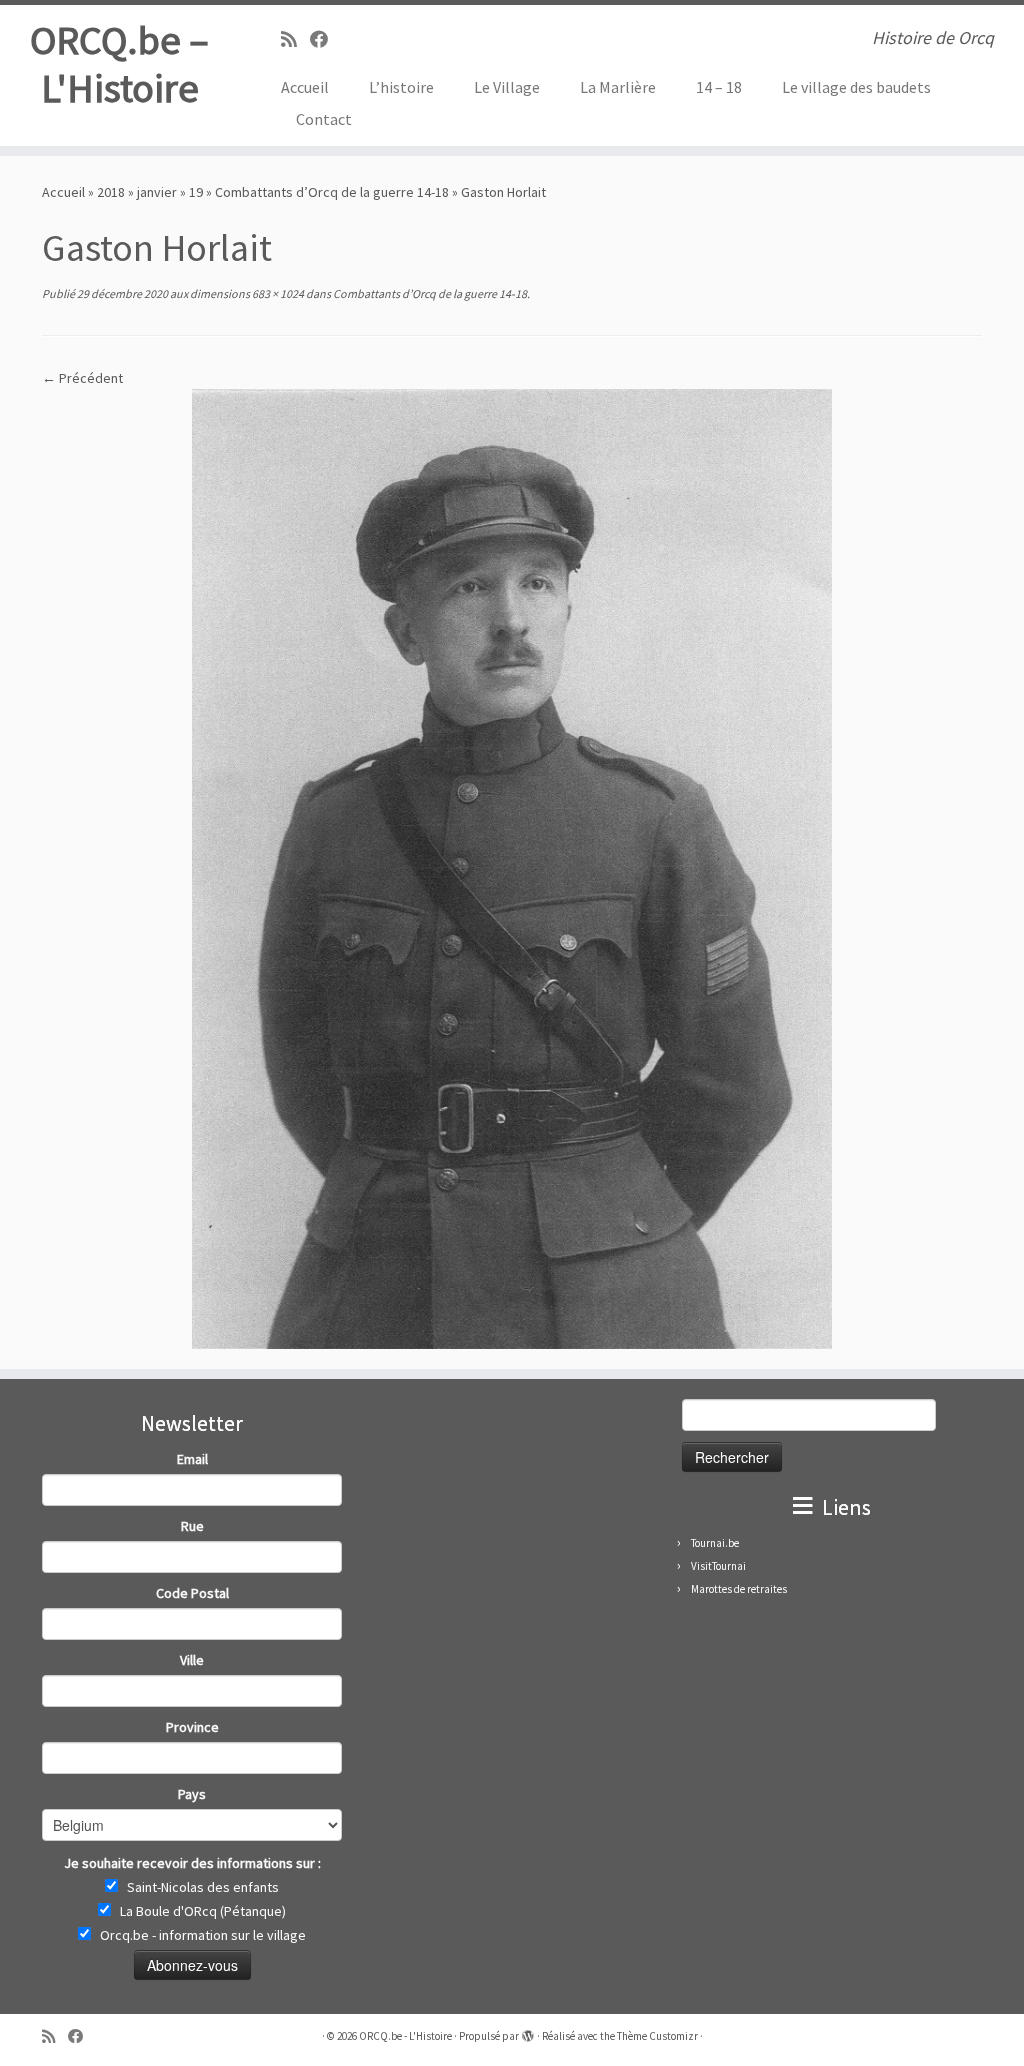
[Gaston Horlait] (512, 867)
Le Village (507, 87)
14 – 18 (719, 87)
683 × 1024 (277, 293)
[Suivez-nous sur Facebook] (325, 39)
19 (196, 192)
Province (192, 1727)
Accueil (305, 87)
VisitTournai (718, 1566)
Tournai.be (715, 1543)
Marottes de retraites (739, 1589)
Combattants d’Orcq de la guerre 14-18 (332, 192)
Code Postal (192, 1593)
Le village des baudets (856, 87)
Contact (324, 119)
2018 (111, 192)
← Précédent (82, 378)
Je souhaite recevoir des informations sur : (192, 1863)
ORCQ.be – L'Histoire (119, 64)
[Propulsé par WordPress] (528, 2032)
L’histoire (401, 87)
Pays (192, 1794)
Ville (192, 1660)
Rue (192, 1526)
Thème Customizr (657, 2036)
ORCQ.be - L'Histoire (405, 2036)
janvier (157, 192)
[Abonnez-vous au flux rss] (295, 39)
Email (192, 1459)
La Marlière (618, 87)
